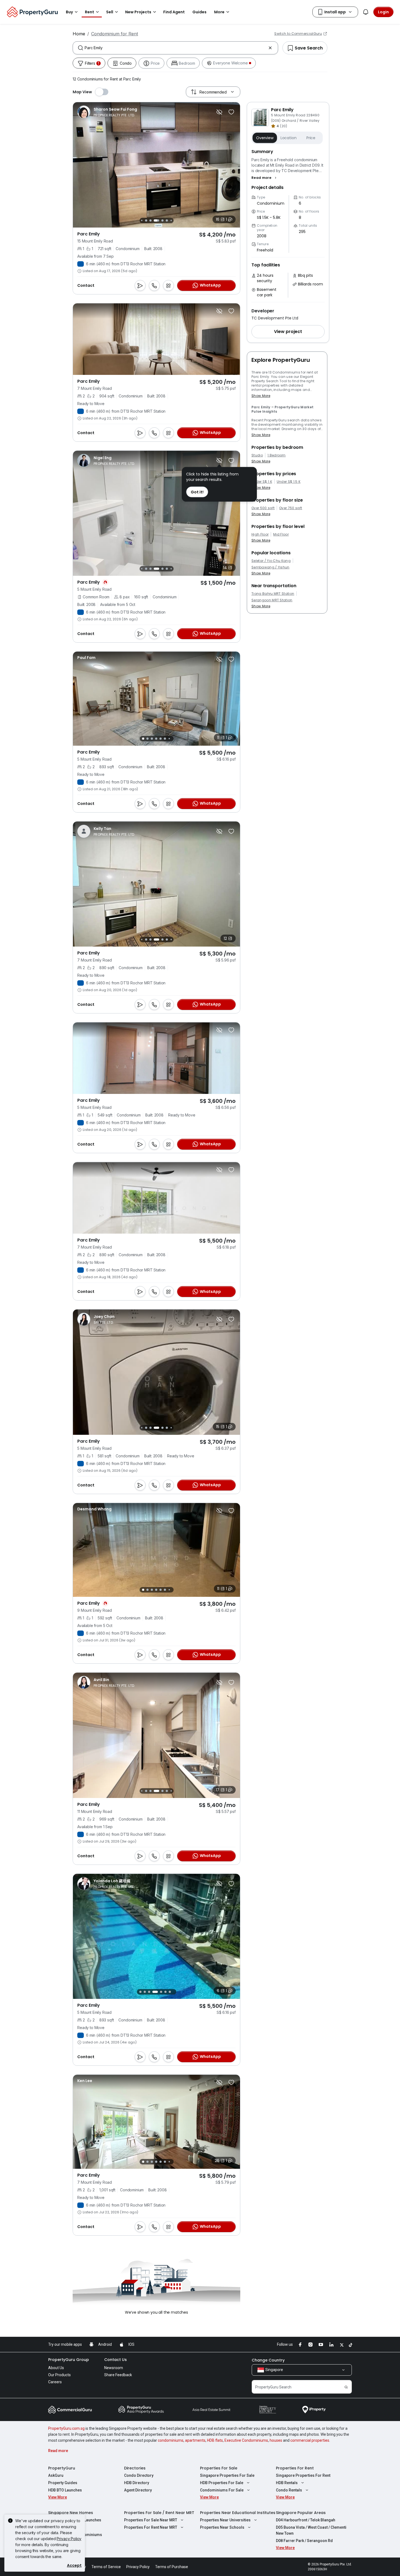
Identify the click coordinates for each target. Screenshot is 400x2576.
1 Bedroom (277, 455)
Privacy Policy (69, 2539)
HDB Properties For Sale (222, 2483)
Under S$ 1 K (262, 482)
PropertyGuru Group (69, 2360)
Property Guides (63, 2483)
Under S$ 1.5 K (289, 482)
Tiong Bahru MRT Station (273, 594)
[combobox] (175, 48)
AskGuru (56, 2475)
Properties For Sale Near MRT (151, 2520)
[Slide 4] (146, 569)
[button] (265, 178)
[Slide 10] (162, 220)
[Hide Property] (219, 112)
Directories (135, 2468)
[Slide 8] (150, 220)
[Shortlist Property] (231, 112)
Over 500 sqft (263, 508)
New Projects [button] (138, 12)
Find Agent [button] (174, 12)
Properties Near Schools (222, 2527)
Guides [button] (199, 12)
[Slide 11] (167, 220)
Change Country (268, 2360)
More (219, 12)
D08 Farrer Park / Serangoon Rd (304, 2541)
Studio (257, 455)
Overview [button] (265, 138)
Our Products (59, 2375)
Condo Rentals (289, 2490)
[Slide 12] (171, 220)
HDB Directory (137, 2483)
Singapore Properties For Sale (227, 2475)
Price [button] (311, 138)
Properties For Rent (295, 2468)
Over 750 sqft (291, 508)
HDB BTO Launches (65, 2490)
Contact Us (116, 2360)
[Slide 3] (142, 569)
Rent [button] (90, 12)
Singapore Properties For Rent (303, 2475)
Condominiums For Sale (222, 2490)
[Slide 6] (142, 220)
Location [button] (289, 138)
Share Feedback (118, 2375)
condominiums (171, 2440)
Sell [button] (110, 12)
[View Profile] (107, 112)
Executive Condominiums (246, 2440)
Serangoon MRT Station (272, 600)
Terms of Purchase (172, 2567)
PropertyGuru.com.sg (66, 2428)
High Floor (260, 534)
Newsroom (114, 2368)
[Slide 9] (156, 220)
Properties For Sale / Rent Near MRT (159, 2513)
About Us (56, 2368)
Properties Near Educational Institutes (238, 2513)
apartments (195, 2440)
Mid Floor (281, 534)
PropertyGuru (62, 2468)
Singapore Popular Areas (301, 2513)
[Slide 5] (150, 569)
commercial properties (310, 2440)
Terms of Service (106, 2567)
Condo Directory (139, 2475)
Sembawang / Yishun (270, 567)
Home (79, 34)
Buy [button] (69, 12)
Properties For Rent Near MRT (151, 2527)
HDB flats (215, 2440)
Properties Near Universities (225, 2520)
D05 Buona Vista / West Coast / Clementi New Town (311, 2530)
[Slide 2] (147, 739)
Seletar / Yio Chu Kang (271, 561)
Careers (55, 2382)
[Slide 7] (146, 220)
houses (276, 2440)
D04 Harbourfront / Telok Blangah (306, 2520)
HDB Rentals (287, 2483)
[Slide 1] (143, 739)
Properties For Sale (219, 2468)
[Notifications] (366, 12)
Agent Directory (138, 2490)
